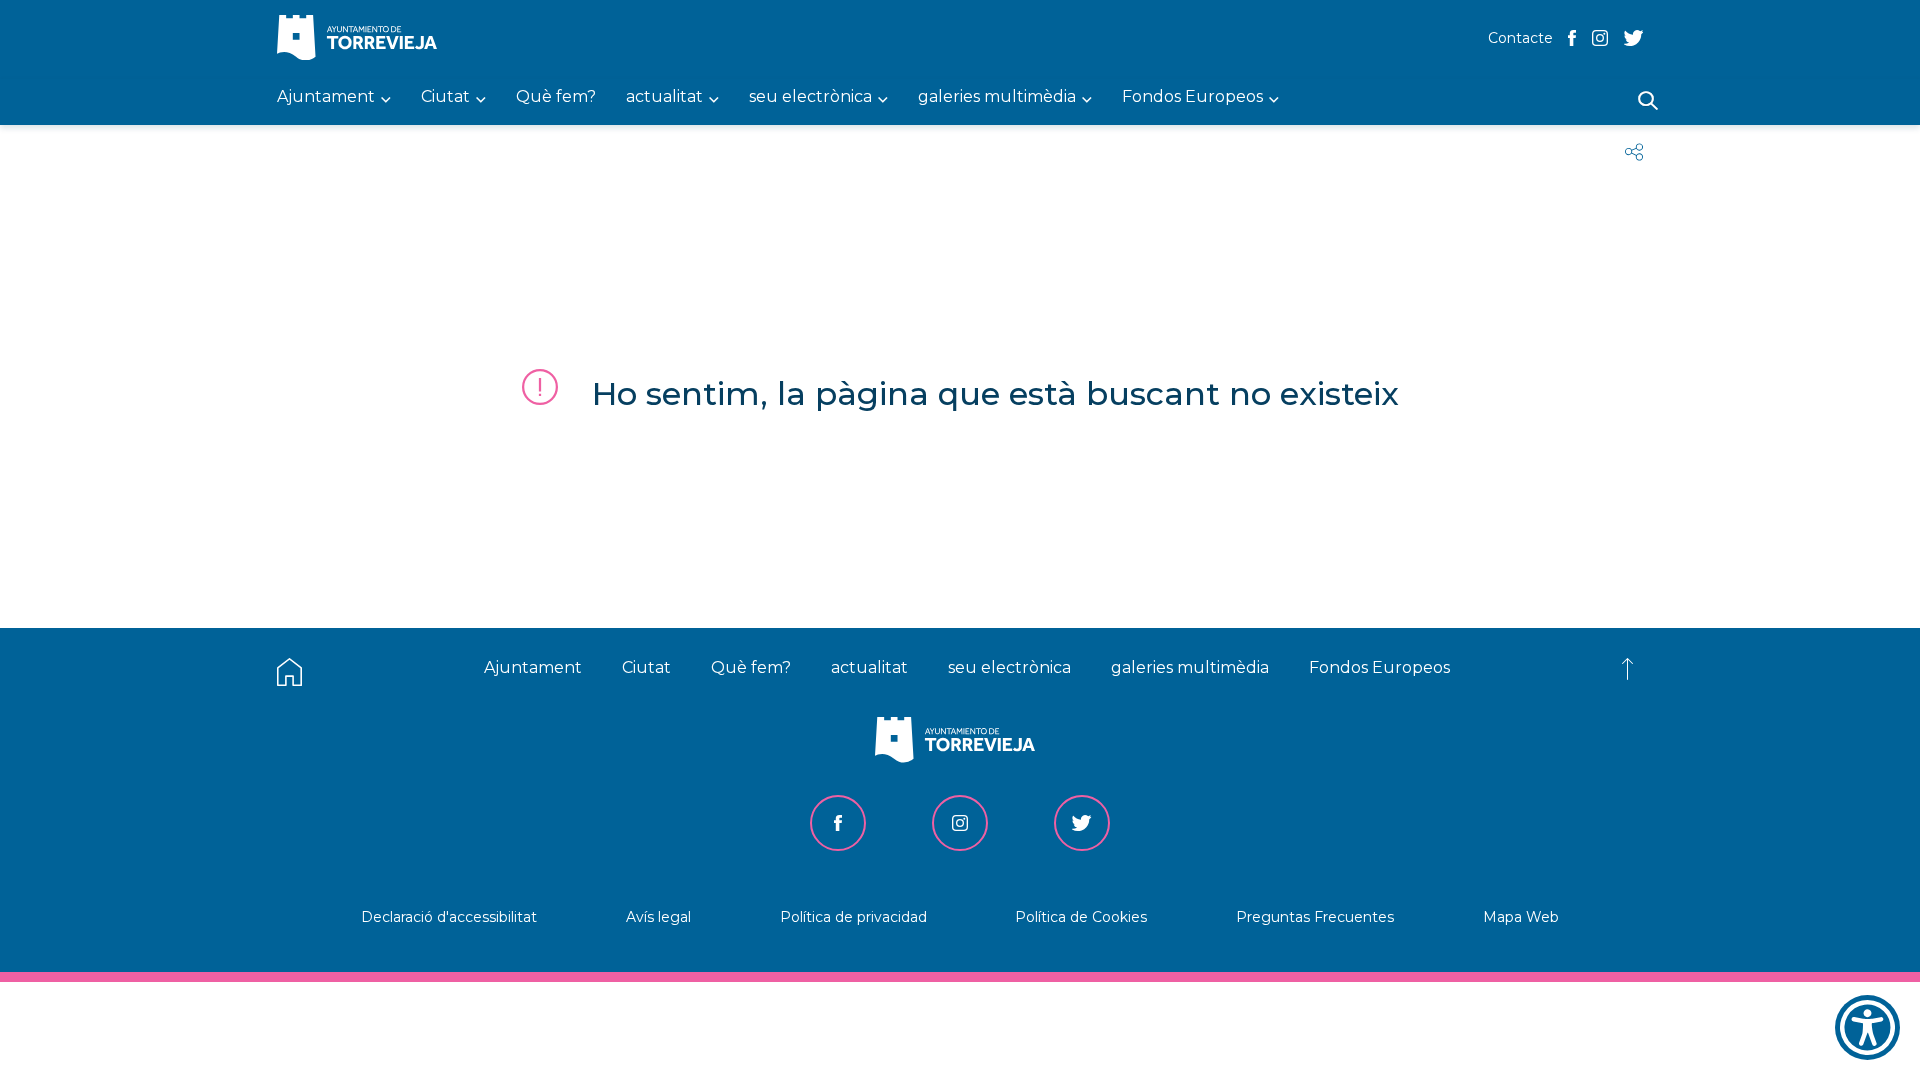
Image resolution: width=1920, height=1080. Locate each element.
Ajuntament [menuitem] (326, 97)
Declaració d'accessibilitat (449, 917)
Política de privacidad (853, 917)
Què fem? (751, 667)
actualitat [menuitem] (664, 97)
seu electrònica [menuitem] (810, 97)
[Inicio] (362, 39)
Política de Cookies (1081, 917)
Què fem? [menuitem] (556, 97)
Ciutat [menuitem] (445, 97)
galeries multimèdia (1190, 667)
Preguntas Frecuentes (1315, 917)
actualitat (869, 667)
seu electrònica (1009, 667)
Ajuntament (533, 667)
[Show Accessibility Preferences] (1867, 1027)
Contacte (1520, 38)
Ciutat (646, 667)
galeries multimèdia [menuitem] (997, 97)
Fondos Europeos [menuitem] (1192, 97)
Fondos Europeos (1379, 667)
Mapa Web (1521, 917)
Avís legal (658, 917)
